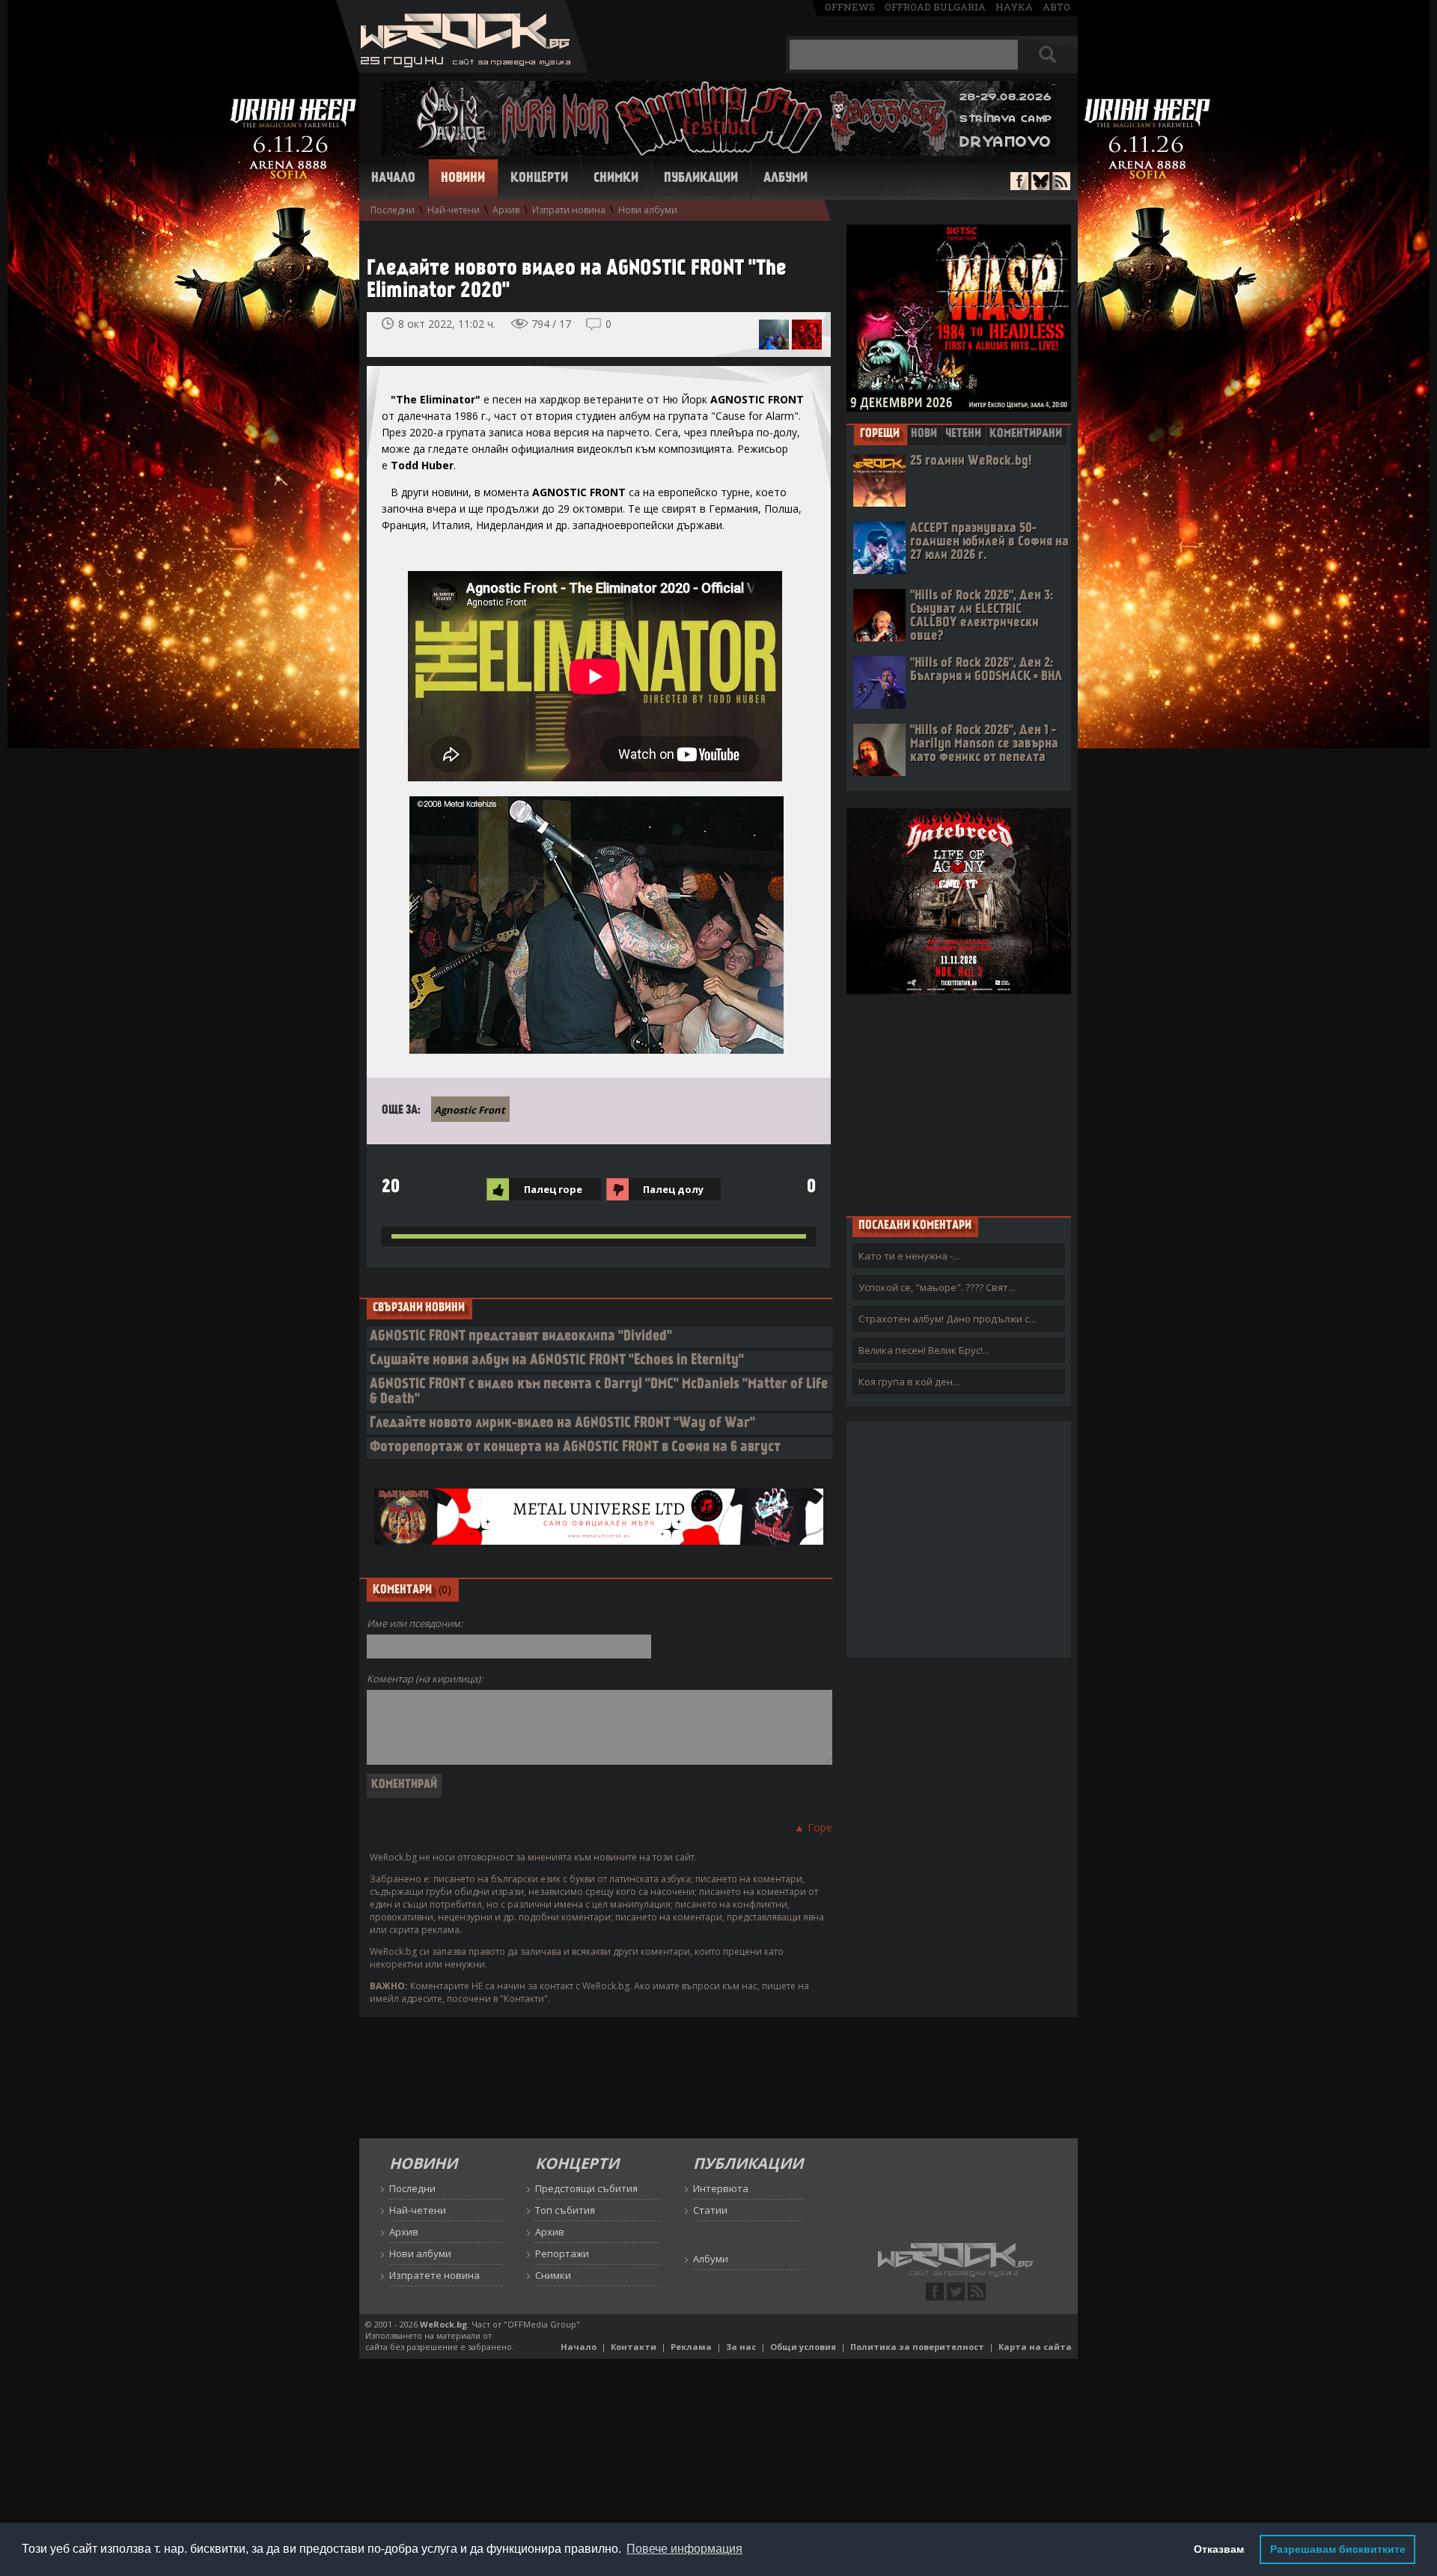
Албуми (785, 179)
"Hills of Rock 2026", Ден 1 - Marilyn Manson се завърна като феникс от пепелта (984, 744)
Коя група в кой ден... (909, 1382)
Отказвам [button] (1219, 2549)
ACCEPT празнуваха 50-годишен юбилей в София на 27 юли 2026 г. (989, 542)
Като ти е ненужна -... (909, 1256)
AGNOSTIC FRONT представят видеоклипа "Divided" (521, 1337)
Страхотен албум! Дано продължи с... (947, 1319)
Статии (710, 2210)
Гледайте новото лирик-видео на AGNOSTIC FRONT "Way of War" (562, 1424)
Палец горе (553, 1189)
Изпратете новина (434, 2275)
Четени (963, 434)
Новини (463, 179)
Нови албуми (648, 210)
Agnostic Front (470, 1110)
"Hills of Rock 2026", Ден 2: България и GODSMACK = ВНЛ (986, 670)
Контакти (634, 2347)
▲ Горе (813, 1827)
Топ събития (565, 2210)
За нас (741, 2347)
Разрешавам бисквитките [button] (1338, 2549)
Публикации (701, 179)
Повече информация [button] (684, 2549)
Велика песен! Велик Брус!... (924, 1350)
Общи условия (803, 2347)
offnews (850, 7)
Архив (506, 210)
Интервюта (721, 2188)
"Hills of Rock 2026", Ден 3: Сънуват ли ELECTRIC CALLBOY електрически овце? (982, 616)
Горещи (880, 434)
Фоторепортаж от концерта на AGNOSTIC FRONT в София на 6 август (575, 1448)
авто (1056, 7)
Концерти (539, 179)
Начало (393, 179)
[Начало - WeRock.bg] (462, 68)
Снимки (616, 179)
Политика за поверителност (917, 2347)
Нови (924, 434)
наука (1014, 7)
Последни (393, 210)
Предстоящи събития (586, 2188)
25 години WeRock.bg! (971, 461)
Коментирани (1026, 434)
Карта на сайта (1035, 2347)
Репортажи (562, 2253)
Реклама (691, 2347)
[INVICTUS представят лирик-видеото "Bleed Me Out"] (774, 335)
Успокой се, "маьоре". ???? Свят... (937, 1287)
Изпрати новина (569, 210)
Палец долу (673, 1189)
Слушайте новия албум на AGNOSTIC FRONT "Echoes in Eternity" (557, 1361)
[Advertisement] (959, 1105)
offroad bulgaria (935, 7)
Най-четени (454, 210)
